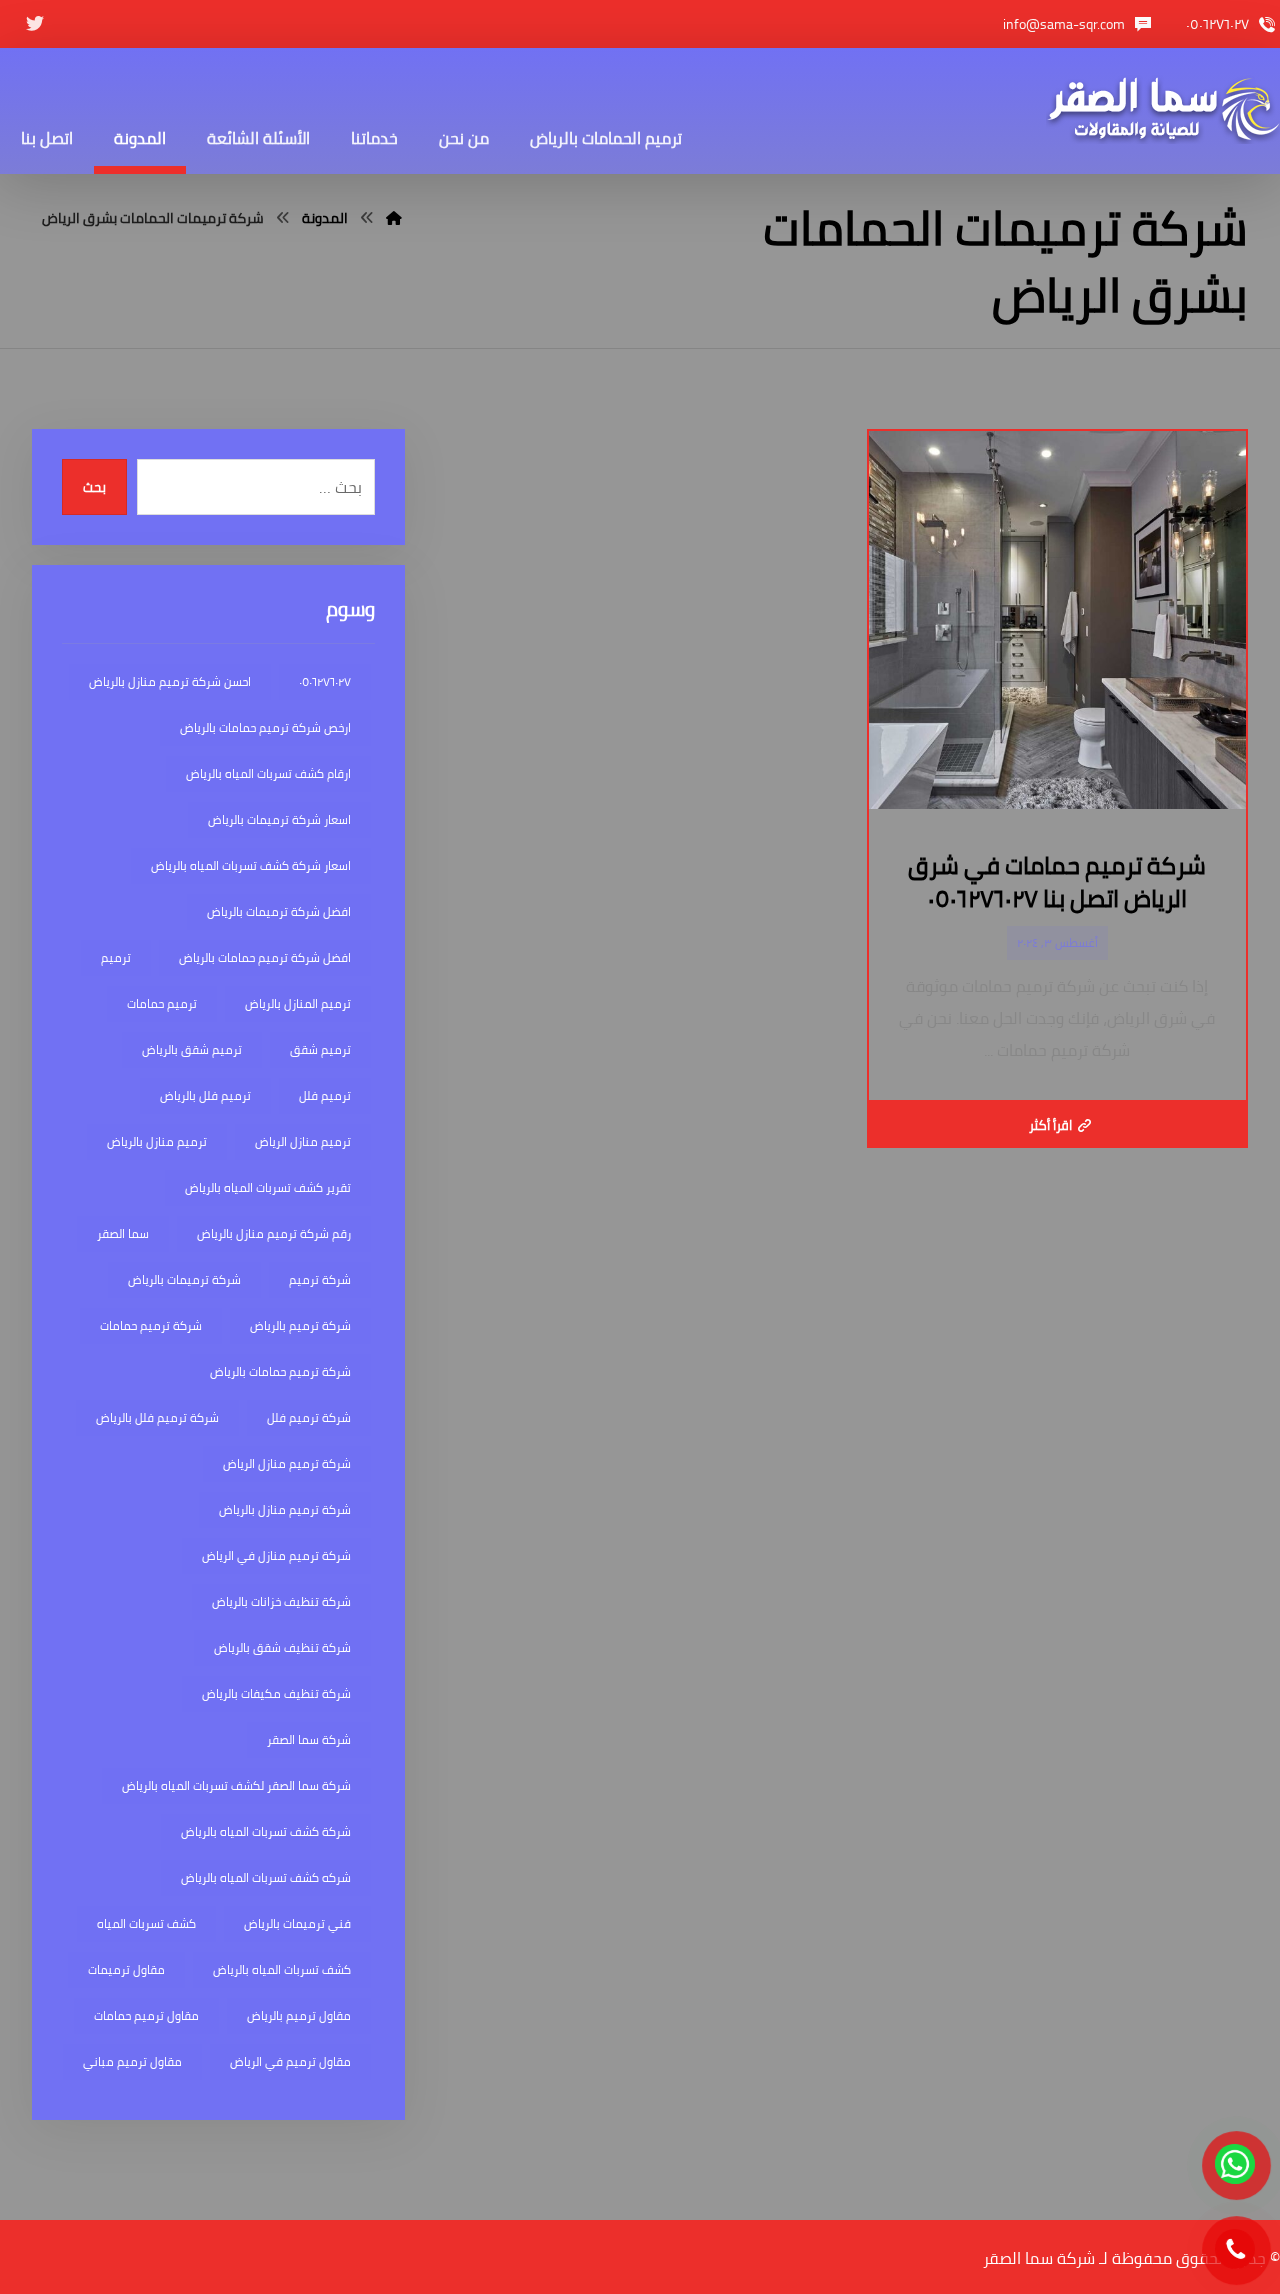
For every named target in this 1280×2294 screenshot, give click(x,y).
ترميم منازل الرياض (303, 1141)
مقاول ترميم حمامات (146, 2015)
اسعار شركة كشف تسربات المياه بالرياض (251, 865)
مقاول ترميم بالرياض (299, 2015)
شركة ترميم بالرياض (300, 1325)
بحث (94, 487)
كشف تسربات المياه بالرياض (282, 1969)
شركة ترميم (320, 1279)
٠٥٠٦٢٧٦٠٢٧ (325, 681)
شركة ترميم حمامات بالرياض (280, 1371)
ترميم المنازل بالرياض (298, 1003)
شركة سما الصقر (309, 1739)
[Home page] (394, 218)
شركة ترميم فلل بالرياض (157, 1417)
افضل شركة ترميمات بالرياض (279, 911)
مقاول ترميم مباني (132, 2061)
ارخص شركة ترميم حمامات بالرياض (265, 727)
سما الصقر (123, 1233)
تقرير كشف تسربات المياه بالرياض (268, 1187)
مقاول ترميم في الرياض (290, 2061)
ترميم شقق (320, 1049)
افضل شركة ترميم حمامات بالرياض (265, 957)
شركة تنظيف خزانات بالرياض (281, 1601)
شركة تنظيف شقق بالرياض (282, 1647)
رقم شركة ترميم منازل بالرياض (274, 1233)
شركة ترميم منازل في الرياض (276, 1555)
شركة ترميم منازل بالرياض (285, 1509)
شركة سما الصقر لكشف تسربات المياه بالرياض (236, 1785)
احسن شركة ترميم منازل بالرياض (170, 681)
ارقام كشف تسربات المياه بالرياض (268, 773)
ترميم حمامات (162, 1003)
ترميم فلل (325, 1095)
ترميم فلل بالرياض (205, 1095)
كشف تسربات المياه (146, 1923)
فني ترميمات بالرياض (297, 1923)
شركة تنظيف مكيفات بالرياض (276, 1693)
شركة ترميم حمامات (151, 1325)
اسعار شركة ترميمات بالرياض (279, 819)
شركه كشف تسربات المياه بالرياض (266, 1877)
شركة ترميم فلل (309, 1417)
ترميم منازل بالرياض (157, 1141)
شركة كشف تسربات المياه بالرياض (266, 1831)
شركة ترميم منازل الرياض (287, 1463)
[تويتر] (35, 24)
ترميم (116, 957)
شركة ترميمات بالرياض (184, 1279)
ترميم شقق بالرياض (192, 1049)
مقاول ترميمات (126, 1969)
